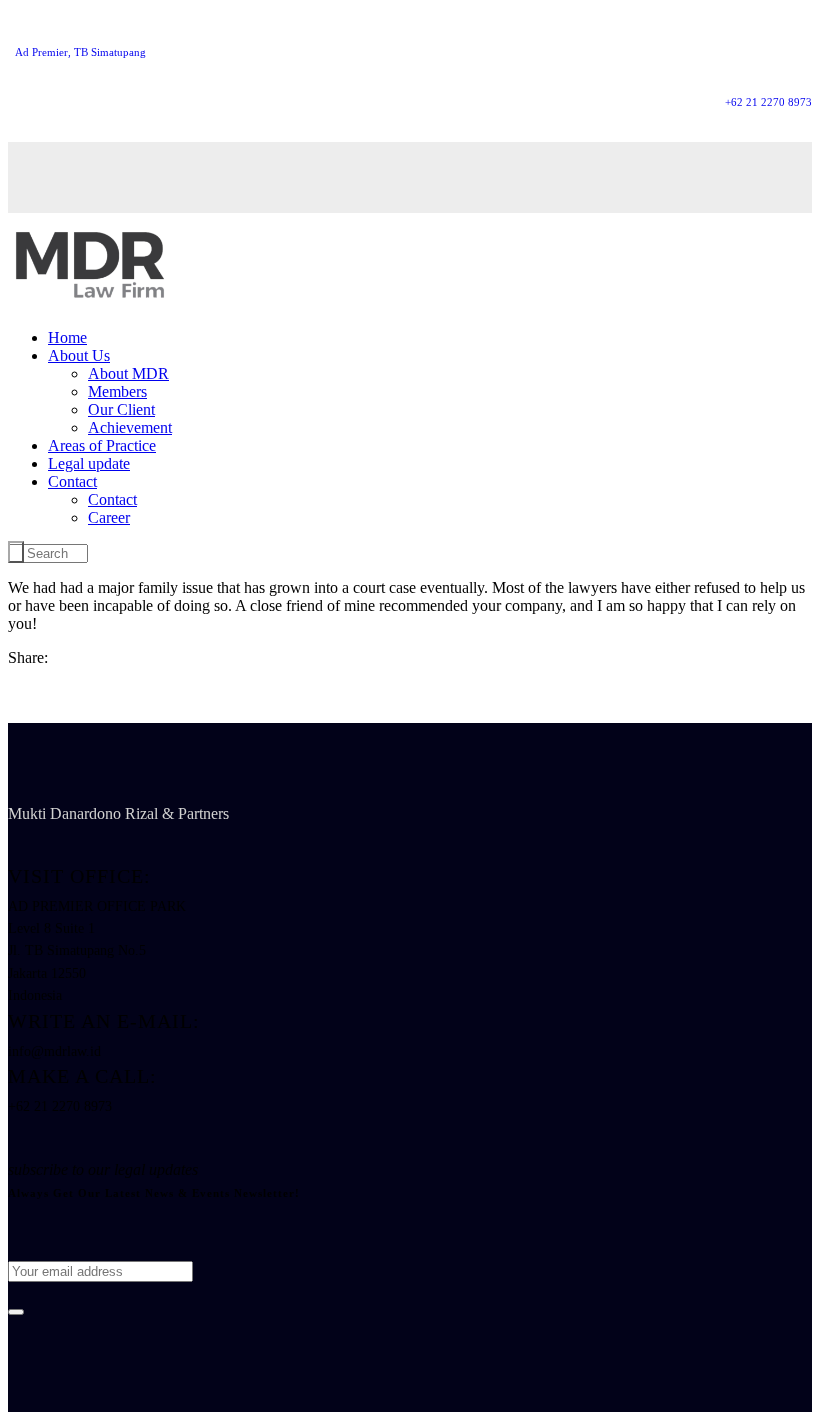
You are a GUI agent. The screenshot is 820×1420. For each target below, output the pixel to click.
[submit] (16, 1312)
